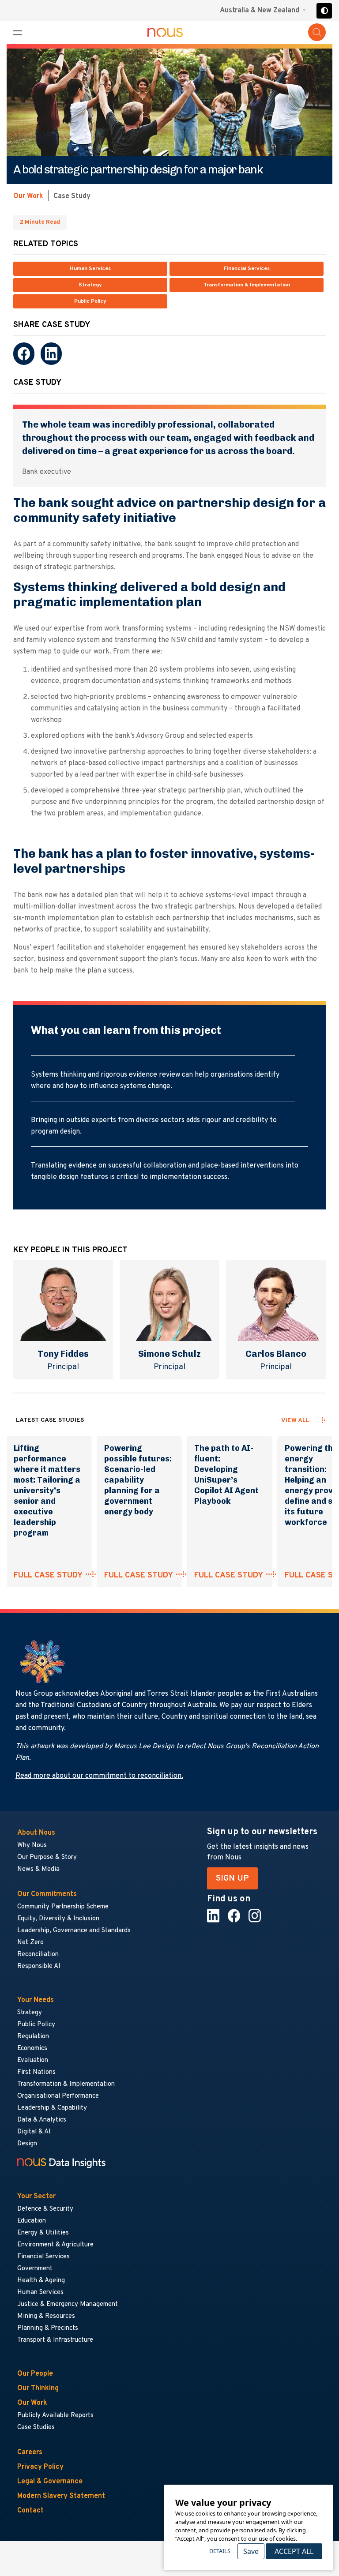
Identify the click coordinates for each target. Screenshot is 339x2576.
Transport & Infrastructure (55, 2340)
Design (27, 2144)
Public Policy (90, 301)
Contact (30, 2511)
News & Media (38, 1869)
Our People (35, 2374)
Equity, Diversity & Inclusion (58, 1919)
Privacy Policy (40, 2467)
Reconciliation (38, 1955)
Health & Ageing (41, 2281)
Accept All (294, 2551)
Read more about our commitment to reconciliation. (99, 1776)
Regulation (33, 2037)
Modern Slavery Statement (61, 2496)
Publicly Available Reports (55, 2416)
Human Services (90, 269)
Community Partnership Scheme (63, 1907)
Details (220, 2551)
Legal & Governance (50, 2482)
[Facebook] (24, 354)
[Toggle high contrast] (324, 11)
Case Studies (36, 2428)
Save (251, 2551)
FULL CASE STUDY (48, 1576)
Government (35, 2269)
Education (32, 2221)
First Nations (36, 2072)
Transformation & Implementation (247, 285)
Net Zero (30, 1943)
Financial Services (247, 269)
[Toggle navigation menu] (18, 33)
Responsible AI (39, 1966)
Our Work (28, 196)
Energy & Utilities (43, 2233)
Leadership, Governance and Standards (74, 1931)
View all (295, 1421)
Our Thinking (38, 2388)
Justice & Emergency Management (68, 2304)
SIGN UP (232, 1878)
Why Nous (32, 1846)
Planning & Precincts (48, 2328)
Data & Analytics (42, 2120)
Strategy (90, 285)
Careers (30, 2452)
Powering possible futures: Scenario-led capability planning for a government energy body (138, 1480)
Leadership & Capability (52, 2108)
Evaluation (33, 2060)
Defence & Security (45, 2209)
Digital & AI (34, 2132)
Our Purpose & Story (47, 1857)
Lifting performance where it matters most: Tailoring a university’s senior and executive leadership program (47, 1491)
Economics (32, 2048)
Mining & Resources (47, 2316)
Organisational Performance (58, 2096)
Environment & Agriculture (55, 2245)
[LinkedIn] (51, 354)
